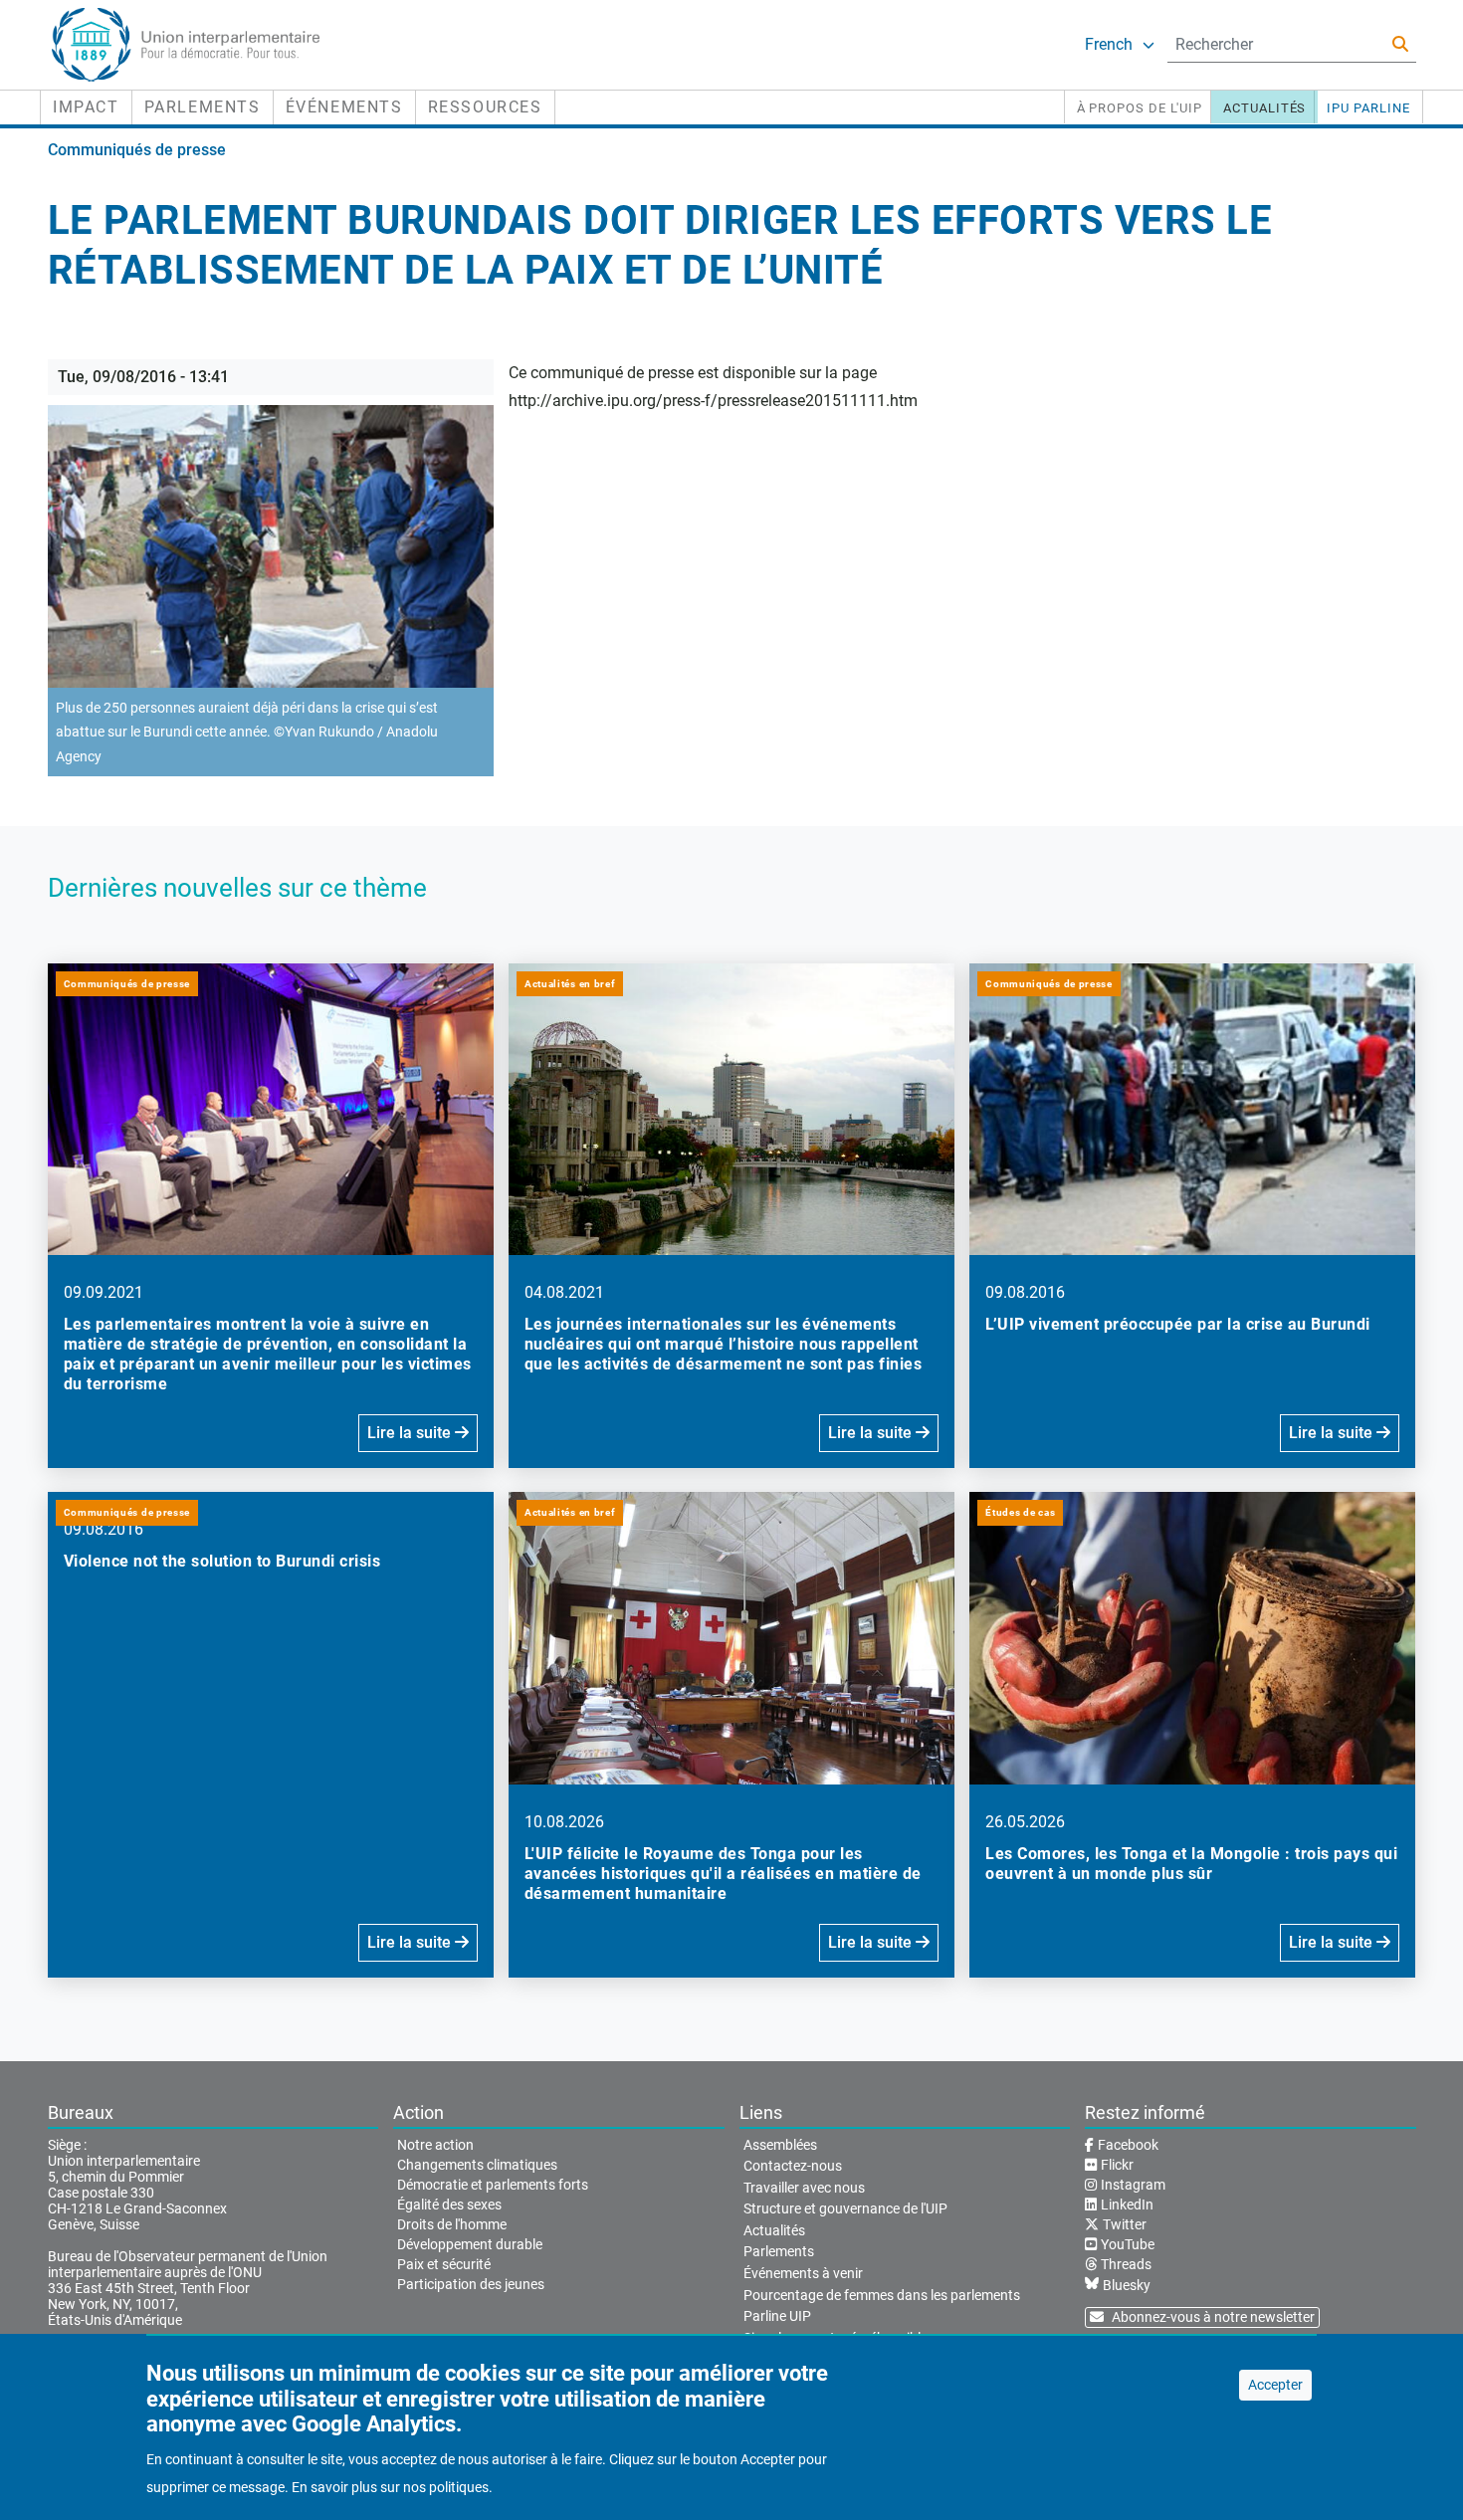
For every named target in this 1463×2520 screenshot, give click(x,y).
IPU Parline (1368, 108)
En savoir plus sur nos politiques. (392, 2487)
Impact (86, 107)
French (1109, 44)
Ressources (485, 107)
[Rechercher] (1400, 44)
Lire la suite (411, 1433)
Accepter (1275, 2385)
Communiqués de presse (137, 150)
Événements (344, 107)
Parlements (203, 107)
